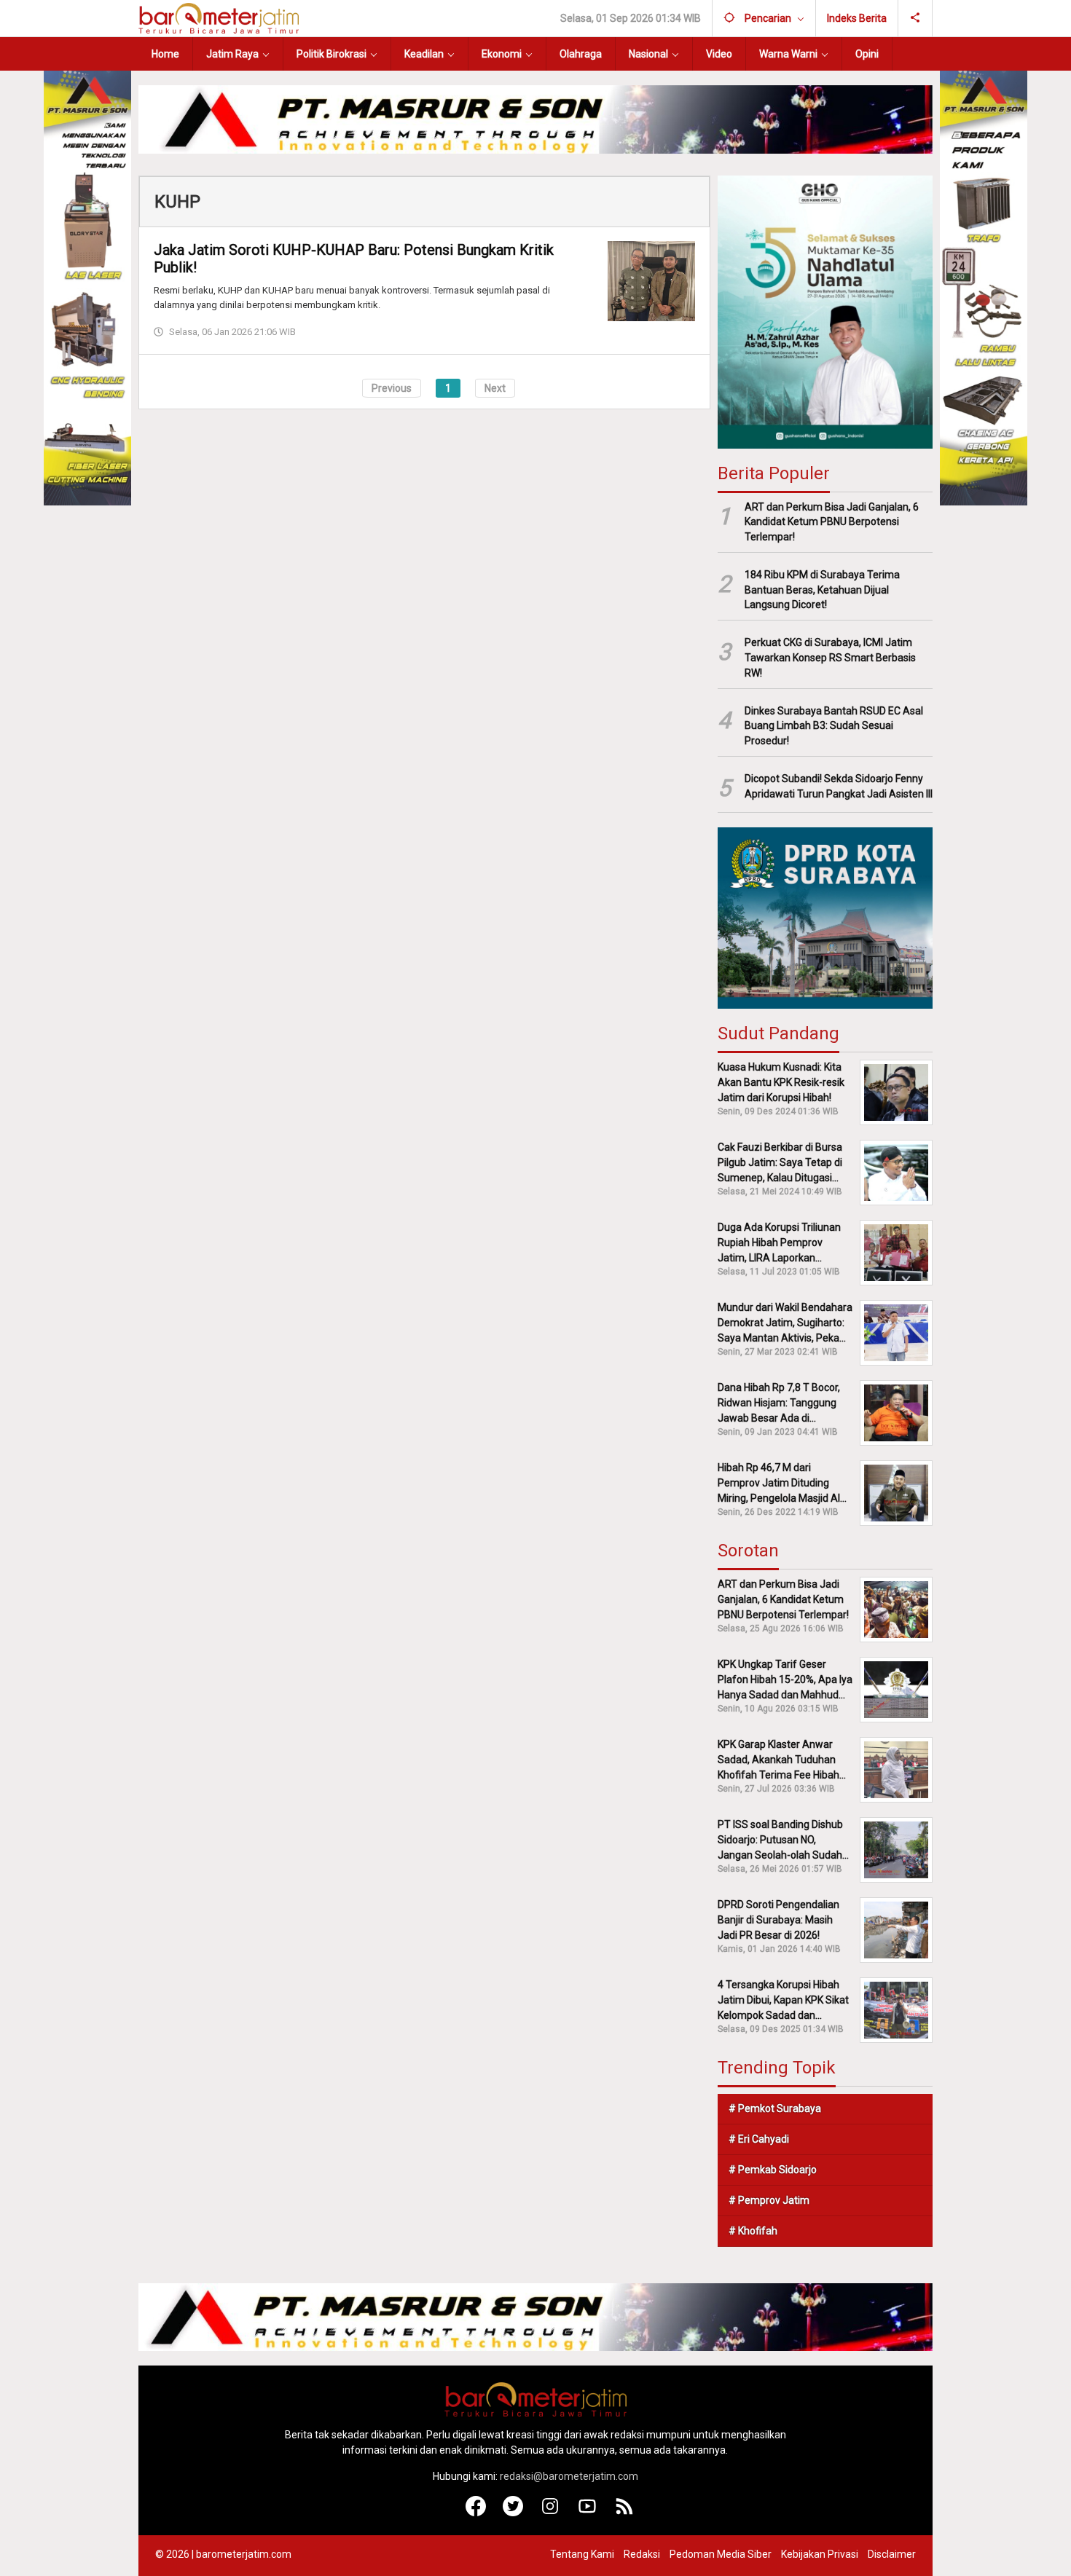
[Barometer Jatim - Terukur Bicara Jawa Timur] (219, 17)
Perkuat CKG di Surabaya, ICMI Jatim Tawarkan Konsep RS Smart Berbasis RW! (830, 658)
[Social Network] (915, 18)
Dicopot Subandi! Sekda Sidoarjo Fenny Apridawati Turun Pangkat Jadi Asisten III (839, 786)
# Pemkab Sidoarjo (773, 2170)
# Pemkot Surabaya (775, 2108)
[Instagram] (550, 2513)
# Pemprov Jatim (769, 2200)
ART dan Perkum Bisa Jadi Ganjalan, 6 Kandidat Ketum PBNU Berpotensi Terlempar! (832, 522)
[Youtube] (588, 2513)
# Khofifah (753, 2231)
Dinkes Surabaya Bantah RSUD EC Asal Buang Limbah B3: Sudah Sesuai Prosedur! (834, 726)
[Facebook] (476, 2513)
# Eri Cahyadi (759, 2139)
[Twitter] (513, 2513)
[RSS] (625, 2513)
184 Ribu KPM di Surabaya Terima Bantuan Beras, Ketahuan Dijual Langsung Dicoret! (822, 590)
